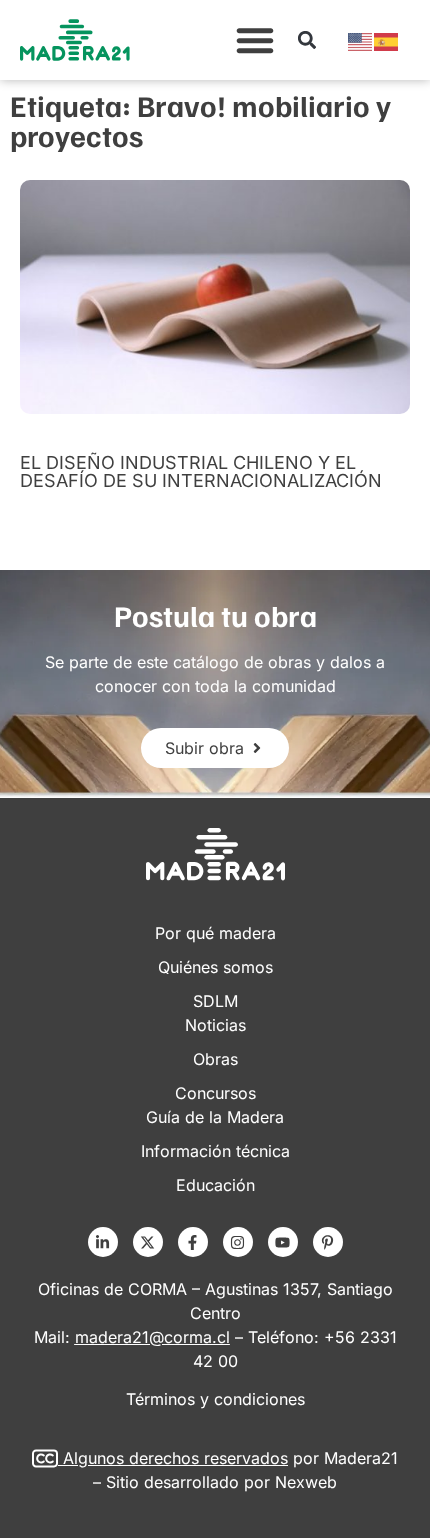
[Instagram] (238, 1242)
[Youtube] (283, 1242)
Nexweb (306, 1482)
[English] (361, 40)
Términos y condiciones (215, 1399)
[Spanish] (387, 40)
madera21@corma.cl (152, 1337)
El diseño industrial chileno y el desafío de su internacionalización (201, 471)
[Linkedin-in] (103, 1242)
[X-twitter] (148, 1242)
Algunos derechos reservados (175, 1458)
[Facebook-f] (193, 1242)
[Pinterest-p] (328, 1242)
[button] (255, 40)
